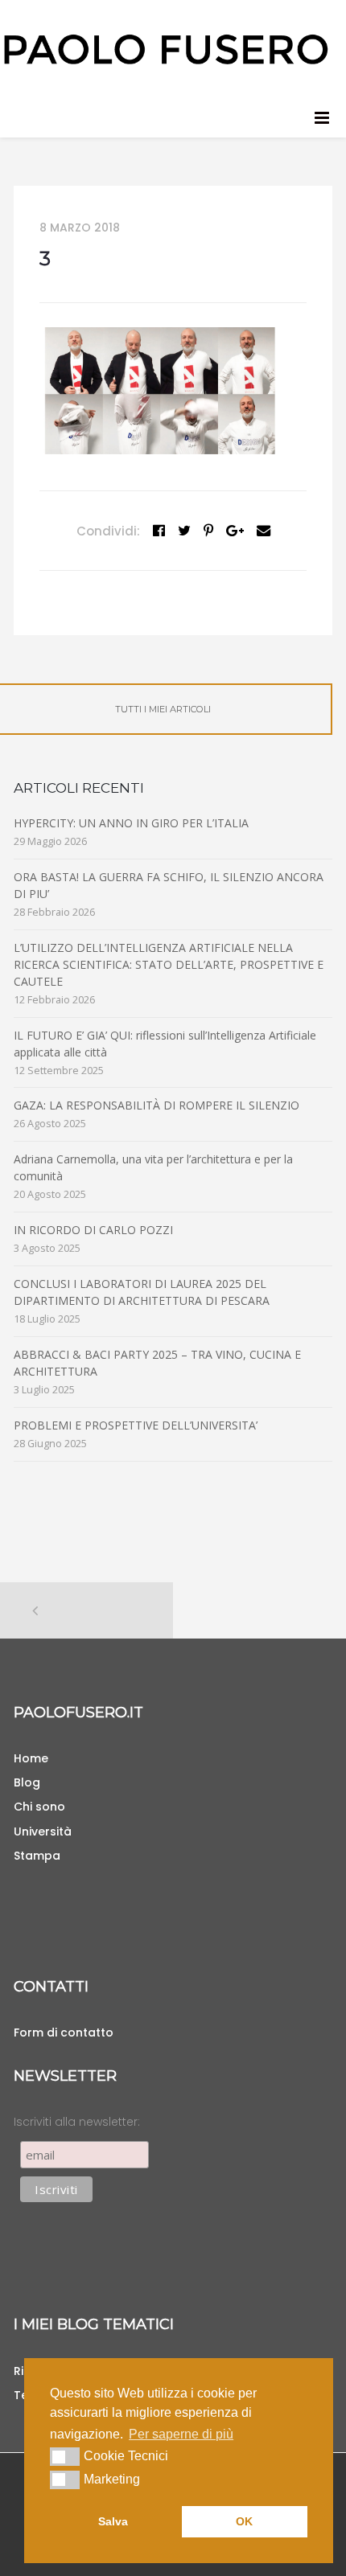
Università (43, 1832)
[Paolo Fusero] (165, 48)
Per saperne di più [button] (181, 2434)
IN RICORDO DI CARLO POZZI (93, 1230)
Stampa (37, 1856)
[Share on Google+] (235, 531)
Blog (27, 1782)
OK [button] (244, 2521)
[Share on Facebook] (159, 531)
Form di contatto (64, 2032)
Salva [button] (113, 2521)
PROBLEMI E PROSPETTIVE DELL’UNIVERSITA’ (136, 1425)
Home (31, 1758)
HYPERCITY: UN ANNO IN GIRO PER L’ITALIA (131, 823)
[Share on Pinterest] (208, 531)
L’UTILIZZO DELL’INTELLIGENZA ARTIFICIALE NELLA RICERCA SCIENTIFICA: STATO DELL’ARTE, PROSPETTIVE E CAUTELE (169, 964)
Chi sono (39, 1807)
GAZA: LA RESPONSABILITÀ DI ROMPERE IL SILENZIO (157, 1105)
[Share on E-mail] (264, 531)
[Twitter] (184, 531)
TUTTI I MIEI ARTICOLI (163, 709)
